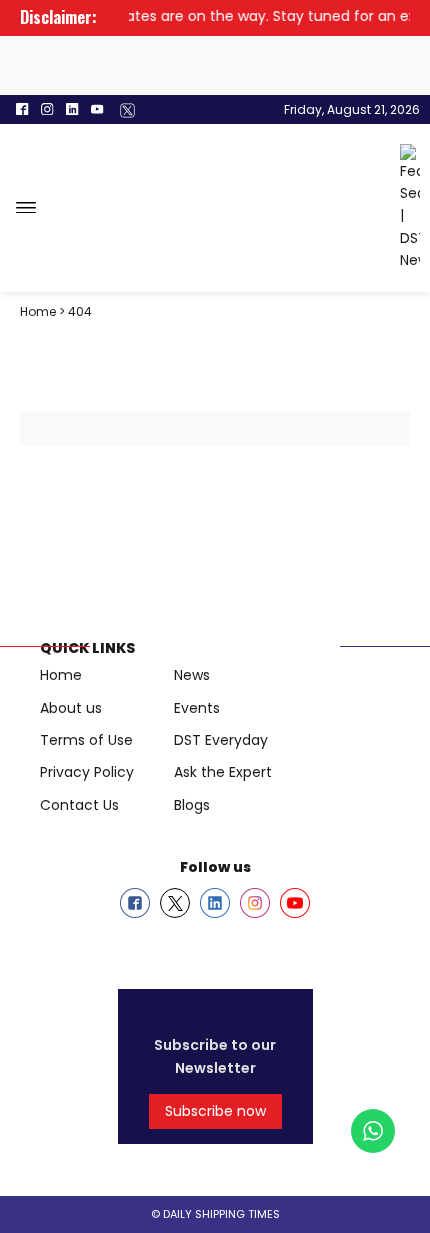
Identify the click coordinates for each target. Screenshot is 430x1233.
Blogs (192, 805)
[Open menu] (26, 208)
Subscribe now (215, 1111)
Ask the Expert (223, 772)
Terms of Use (86, 740)
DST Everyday (221, 740)
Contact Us (79, 805)
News (192, 675)
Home (61, 675)
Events (197, 708)
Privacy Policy (87, 772)
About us (71, 708)
